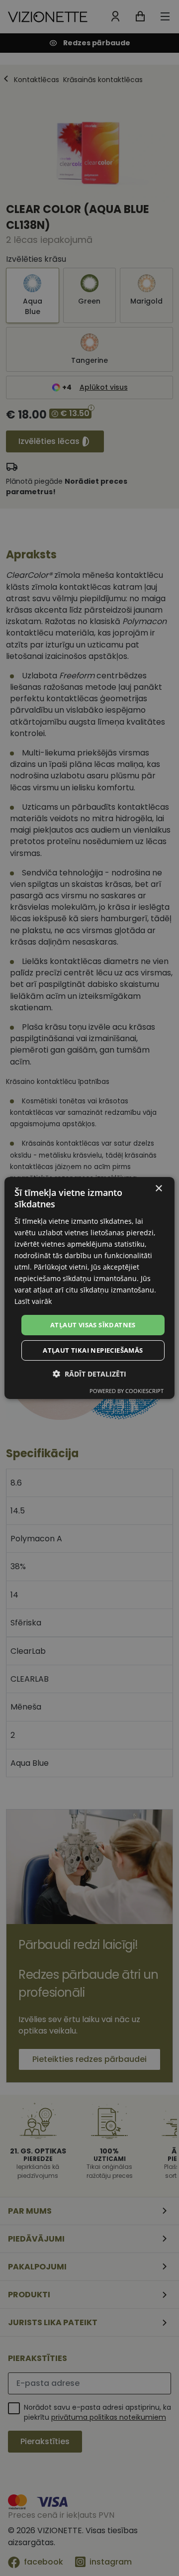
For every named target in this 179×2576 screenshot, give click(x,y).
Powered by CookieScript (127, 1391)
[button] (89, 1374)
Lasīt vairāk (33, 1301)
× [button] (158, 1189)
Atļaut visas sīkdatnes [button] (93, 1324)
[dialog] (89, 1288)
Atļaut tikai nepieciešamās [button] (93, 1350)
